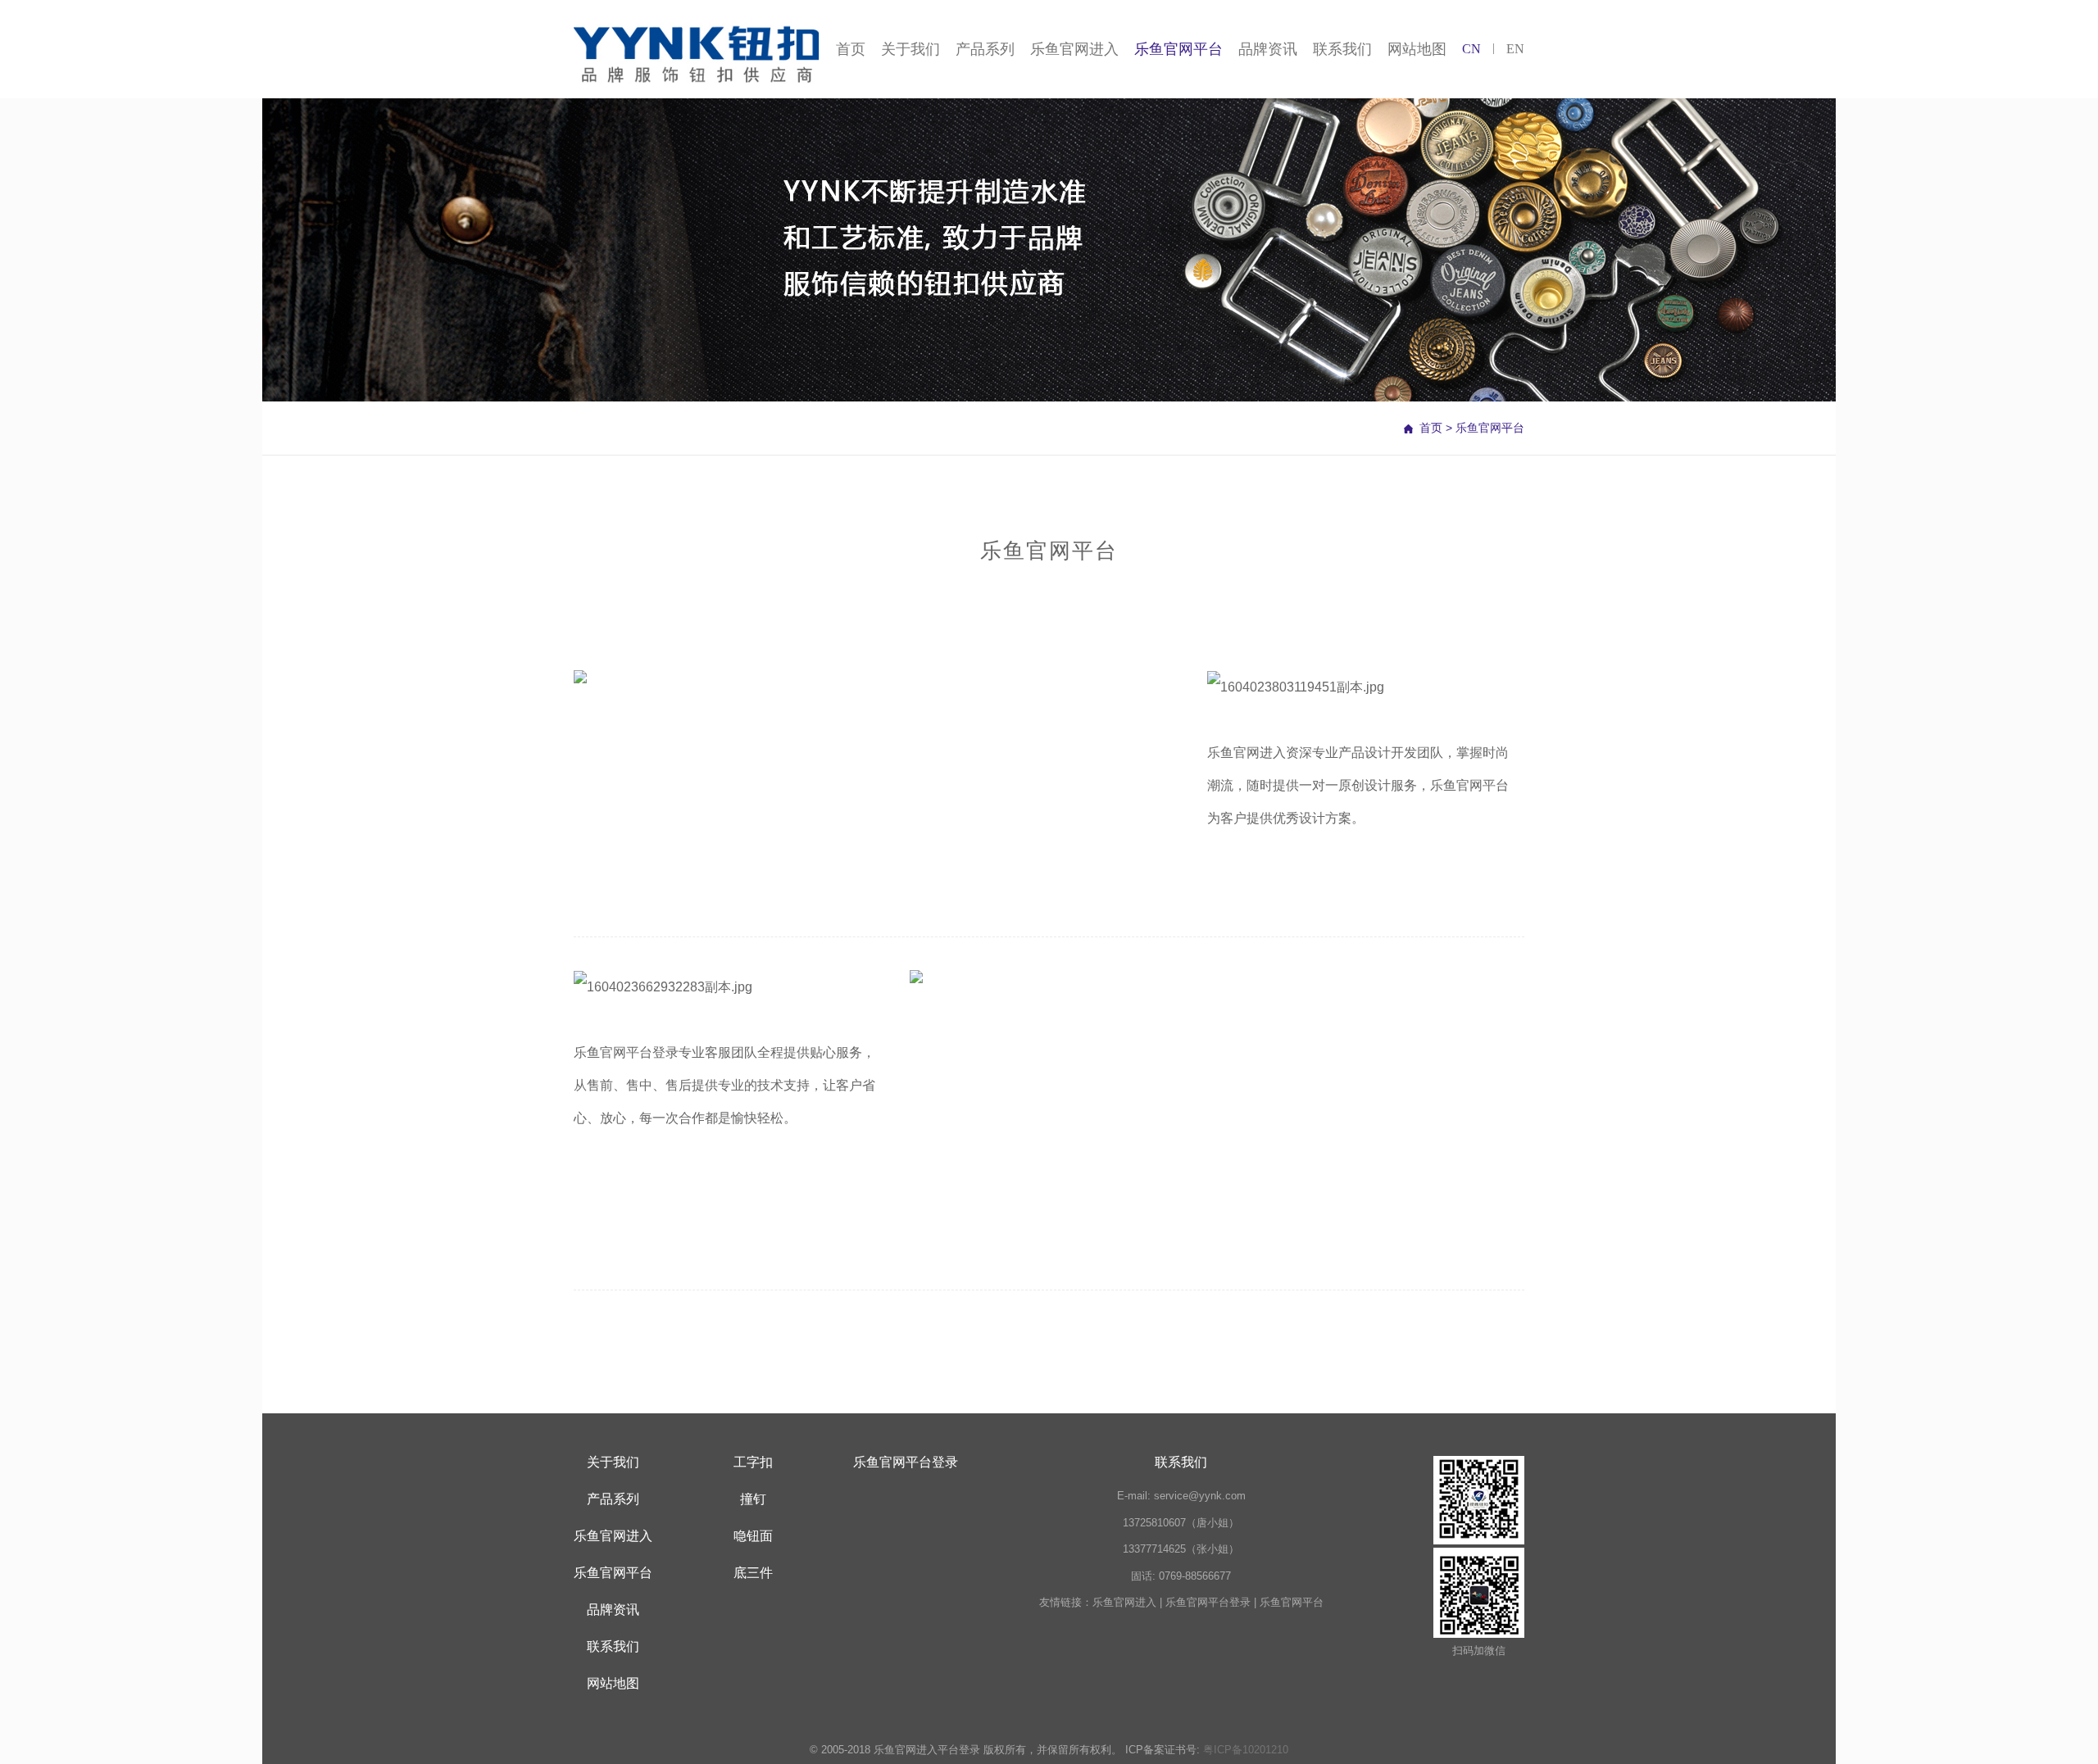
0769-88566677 (1195, 1576)
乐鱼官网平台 (1178, 49)
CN (1471, 49)
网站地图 (1417, 49)
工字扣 (753, 1462)
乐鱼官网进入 (1074, 49)
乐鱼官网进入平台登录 (927, 1750)
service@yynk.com (1200, 1496)
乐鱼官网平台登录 (626, 1052)
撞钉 (753, 1499)
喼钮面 (753, 1536)
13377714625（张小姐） (1181, 1549)
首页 (851, 49)
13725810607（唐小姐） (1181, 1523)
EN (1515, 49)
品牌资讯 (1268, 49)
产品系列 (985, 49)
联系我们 (1342, 49)
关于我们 (910, 49)
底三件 (753, 1573)
